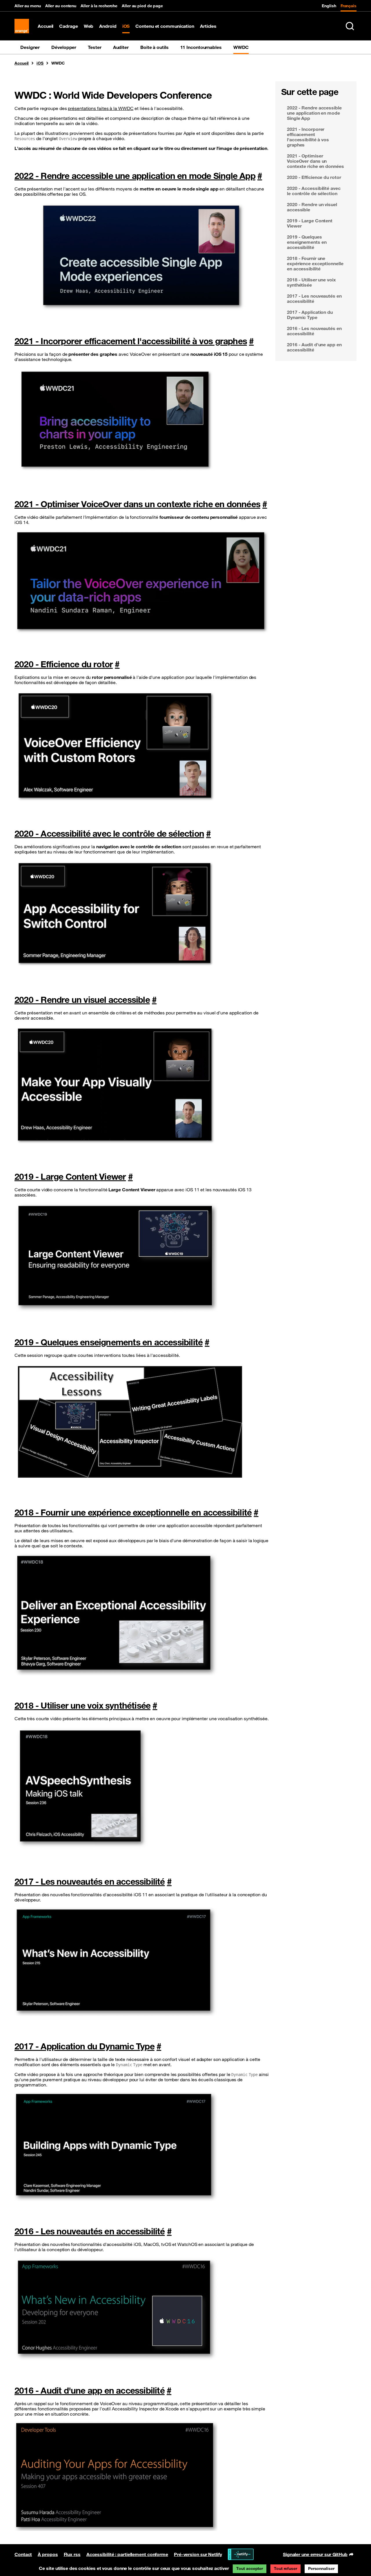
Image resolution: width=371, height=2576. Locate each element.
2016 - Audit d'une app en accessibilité (90, 2390)
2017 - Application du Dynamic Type (84, 2046)
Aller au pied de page (142, 6)
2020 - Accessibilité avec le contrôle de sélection (109, 833)
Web (89, 26)
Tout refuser (285, 2568)
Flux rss (72, 2554)
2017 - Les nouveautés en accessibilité (90, 1881)
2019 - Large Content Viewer (70, 1176)
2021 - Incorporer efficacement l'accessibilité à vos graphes (131, 341)
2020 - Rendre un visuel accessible (82, 1000)
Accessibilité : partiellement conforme (127, 2554)
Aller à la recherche (99, 6)
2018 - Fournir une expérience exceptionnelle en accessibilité (133, 1512)
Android (108, 26)
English (329, 6)
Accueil (46, 26)
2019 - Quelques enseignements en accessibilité (109, 1342)
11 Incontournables (201, 47)
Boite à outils (154, 47)
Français (349, 6)
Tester (94, 47)
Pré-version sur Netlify (198, 2554)
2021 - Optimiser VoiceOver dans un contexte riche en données (137, 504)
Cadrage (68, 26)
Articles (208, 26)
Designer (30, 47)
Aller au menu (28, 6)
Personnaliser (321, 2568)
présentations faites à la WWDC (101, 108)
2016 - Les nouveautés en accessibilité (90, 2231)
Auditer (121, 47)
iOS (126, 26)
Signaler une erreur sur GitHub (315, 2555)
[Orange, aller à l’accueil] (22, 26)
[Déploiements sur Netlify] (241, 2554)
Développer (64, 47)
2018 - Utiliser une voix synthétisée (82, 1705)
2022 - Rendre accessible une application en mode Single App (135, 176)
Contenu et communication (165, 26)
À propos (48, 2554)
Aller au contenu (61, 6)
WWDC (241, 47)
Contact (23, 2554)
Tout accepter (250, 2568)
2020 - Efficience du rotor (64, 664)
